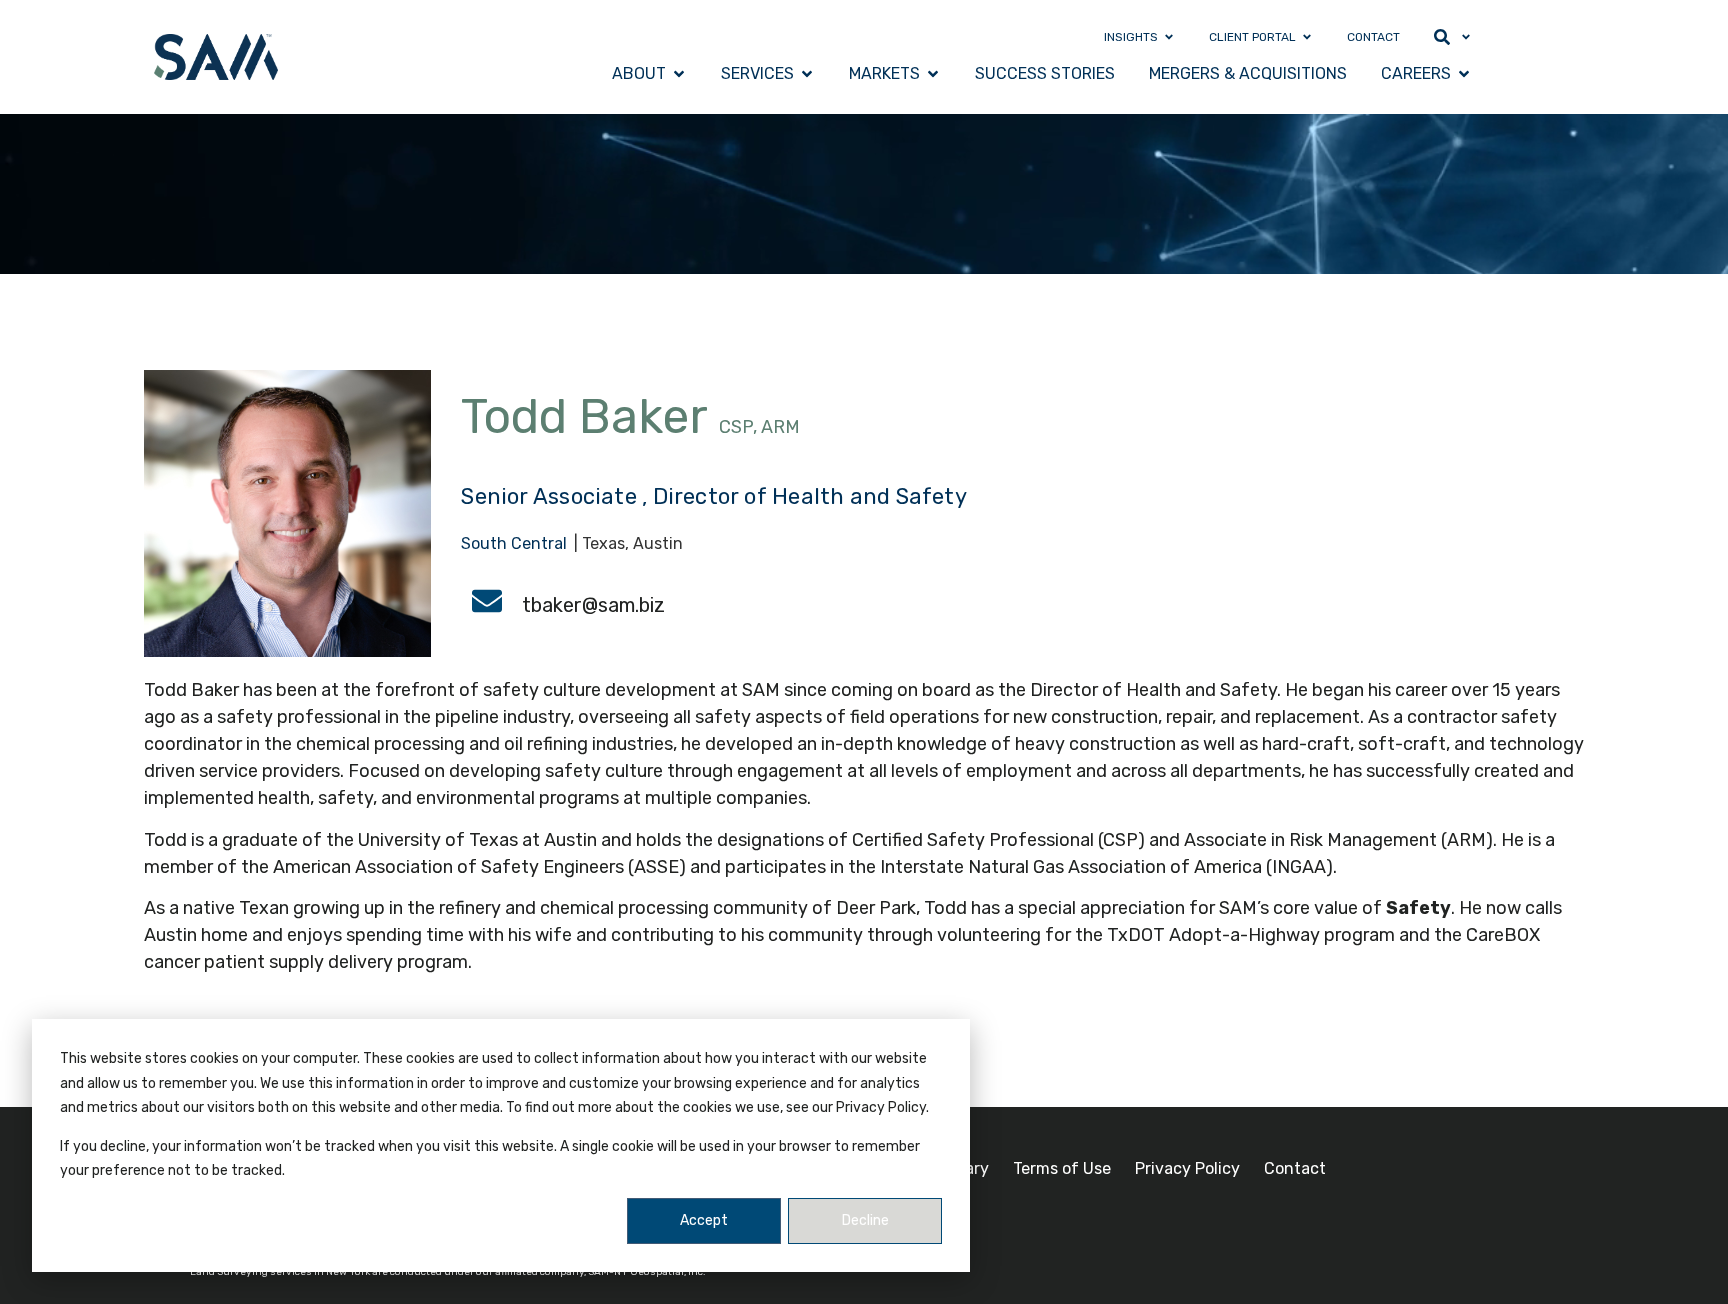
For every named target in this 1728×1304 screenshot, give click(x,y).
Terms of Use (1062, 1168)
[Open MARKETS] (933, 74)
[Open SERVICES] (807, 74)
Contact (1295, 1168)
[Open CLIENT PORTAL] (1307, 37)
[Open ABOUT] (679, 74)
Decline (865, 1220)
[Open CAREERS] (1464, 74)
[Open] (1466, 37)
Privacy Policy (1187, 1168)
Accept (704, 1220)
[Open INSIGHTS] (1169, 37)
